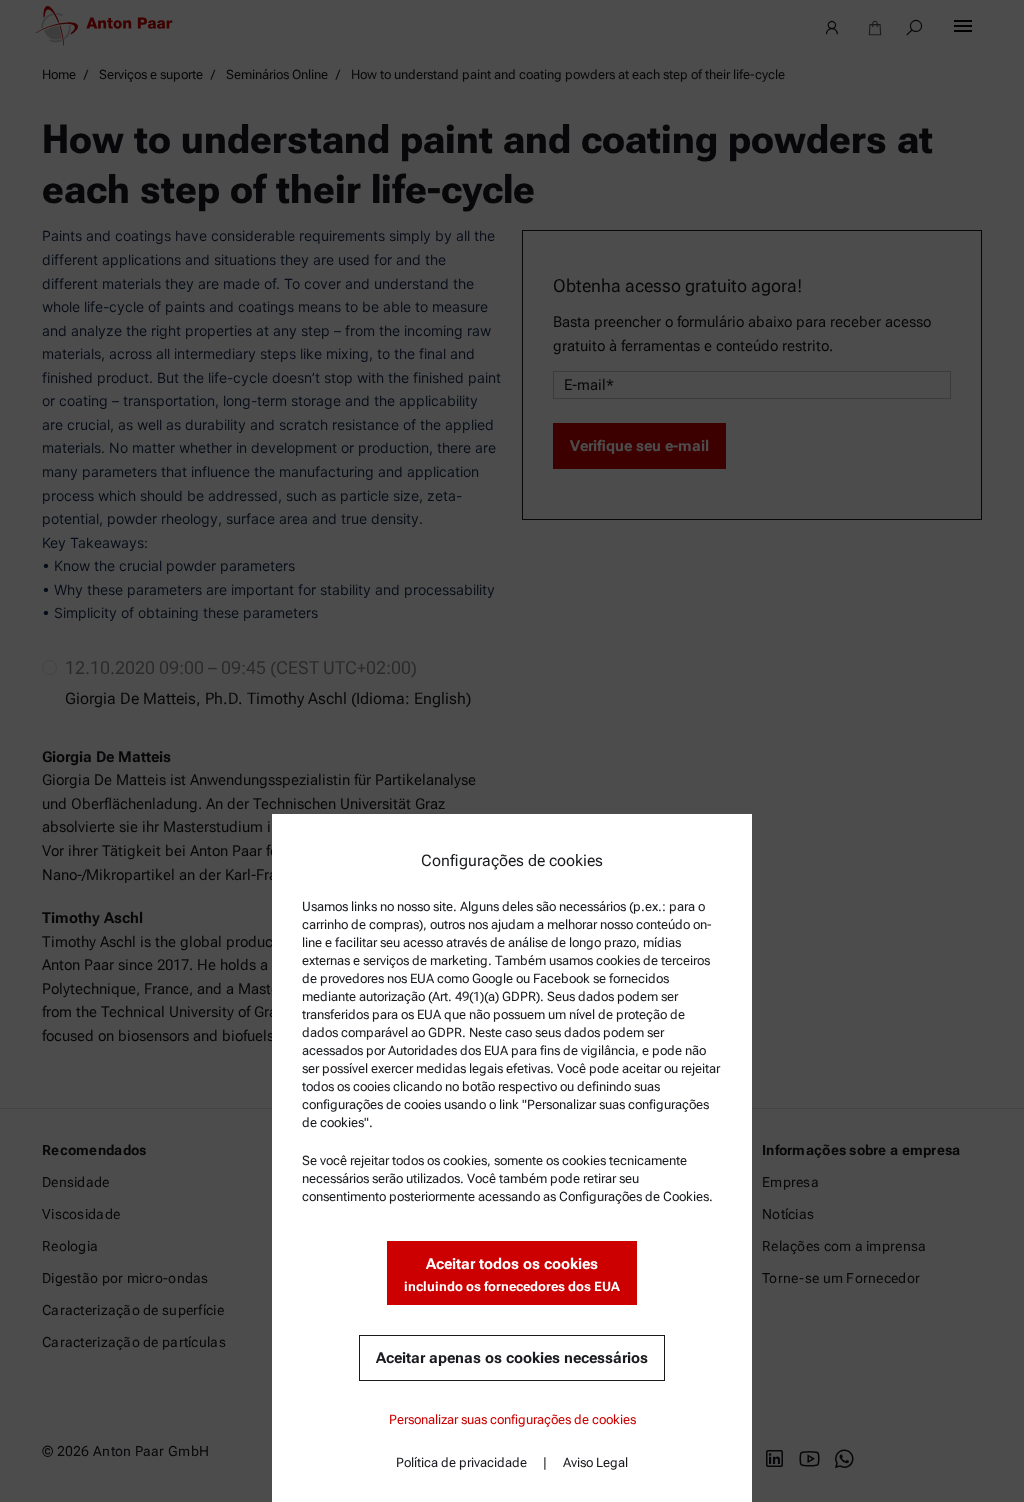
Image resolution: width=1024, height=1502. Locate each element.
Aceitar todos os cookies (512, 1274)
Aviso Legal (595, 1462)
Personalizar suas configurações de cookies (512, 1419)
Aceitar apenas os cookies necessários (512, 1358)
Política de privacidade (461, 1462)
